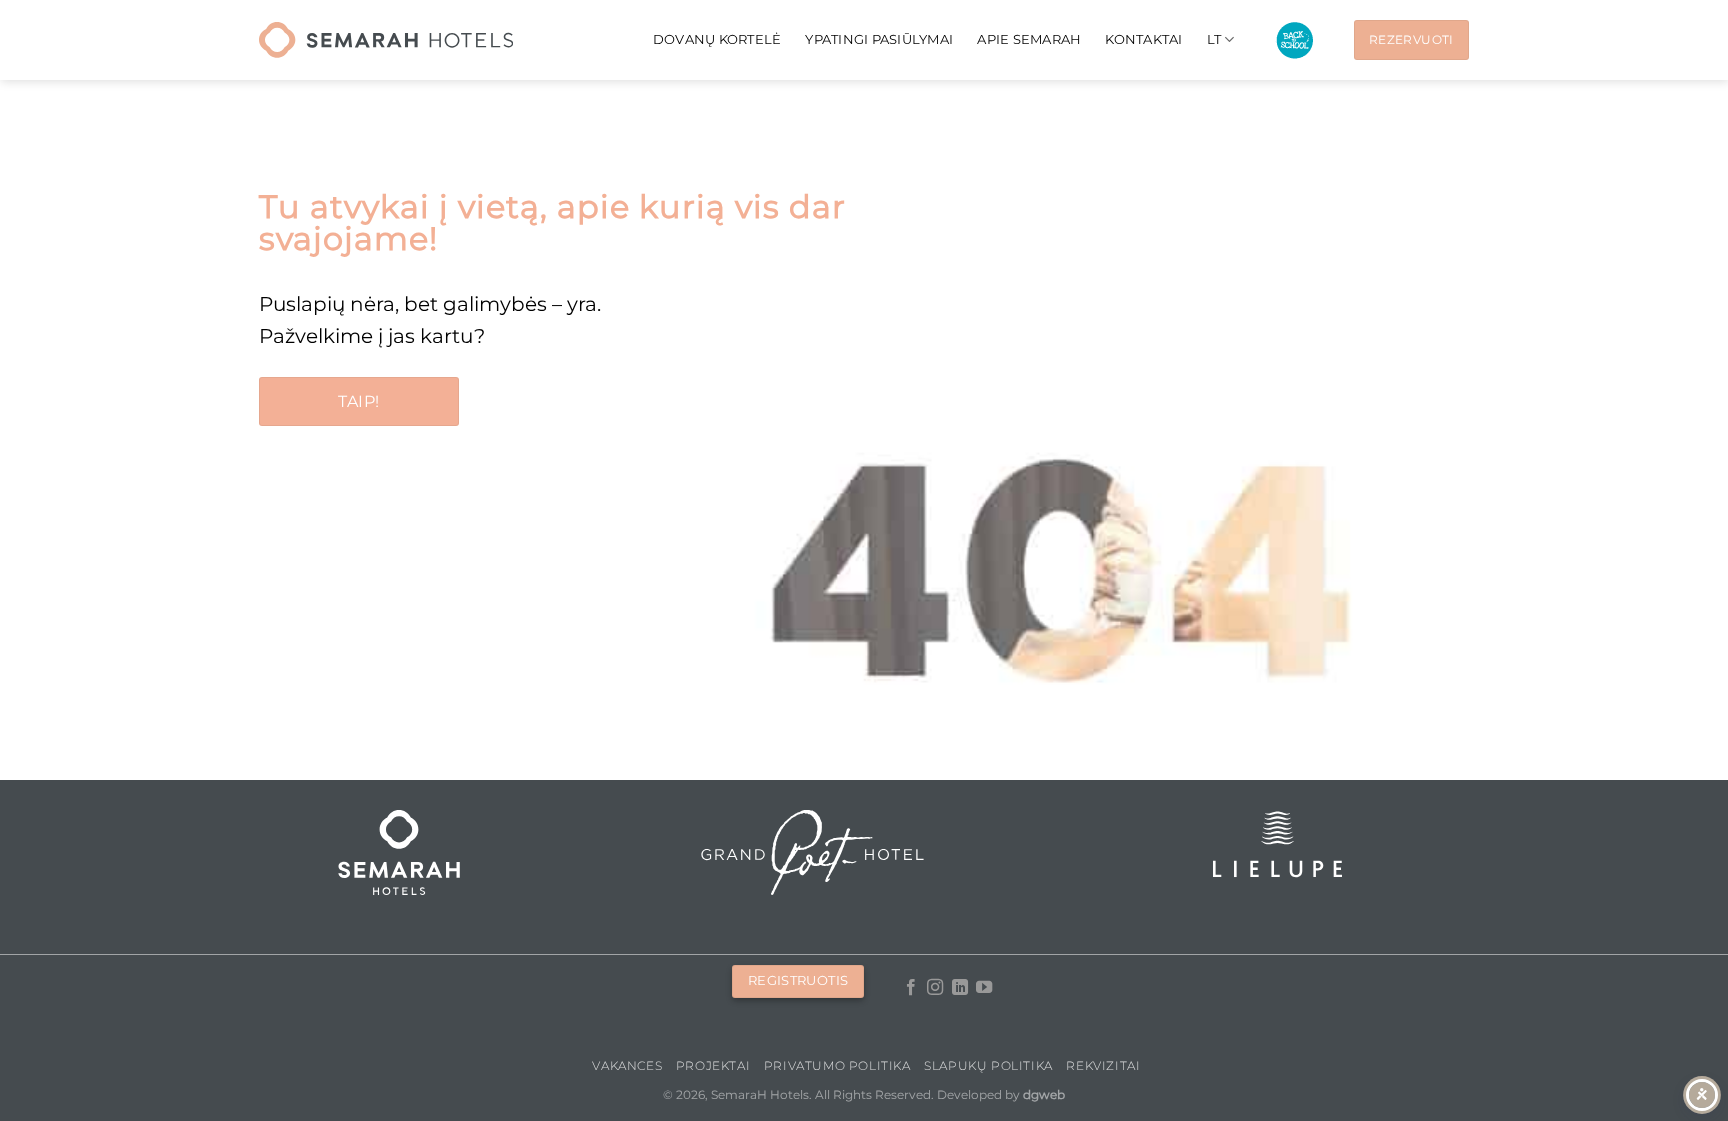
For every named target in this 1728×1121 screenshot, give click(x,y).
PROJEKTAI (713, 1065)
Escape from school (1294, 40)
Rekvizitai (1103, 1065)
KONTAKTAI (1143, 39)
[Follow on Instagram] (935, 988)
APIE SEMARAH (1029, 39)
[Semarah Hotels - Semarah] (386, 40)
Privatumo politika (837, 1065)
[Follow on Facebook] (910, 988)
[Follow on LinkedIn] (959, 988)
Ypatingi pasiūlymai (879, 39)
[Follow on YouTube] (984, 988)
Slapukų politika (988, 1065)
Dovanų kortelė (717, 39)
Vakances (627, 1065)
